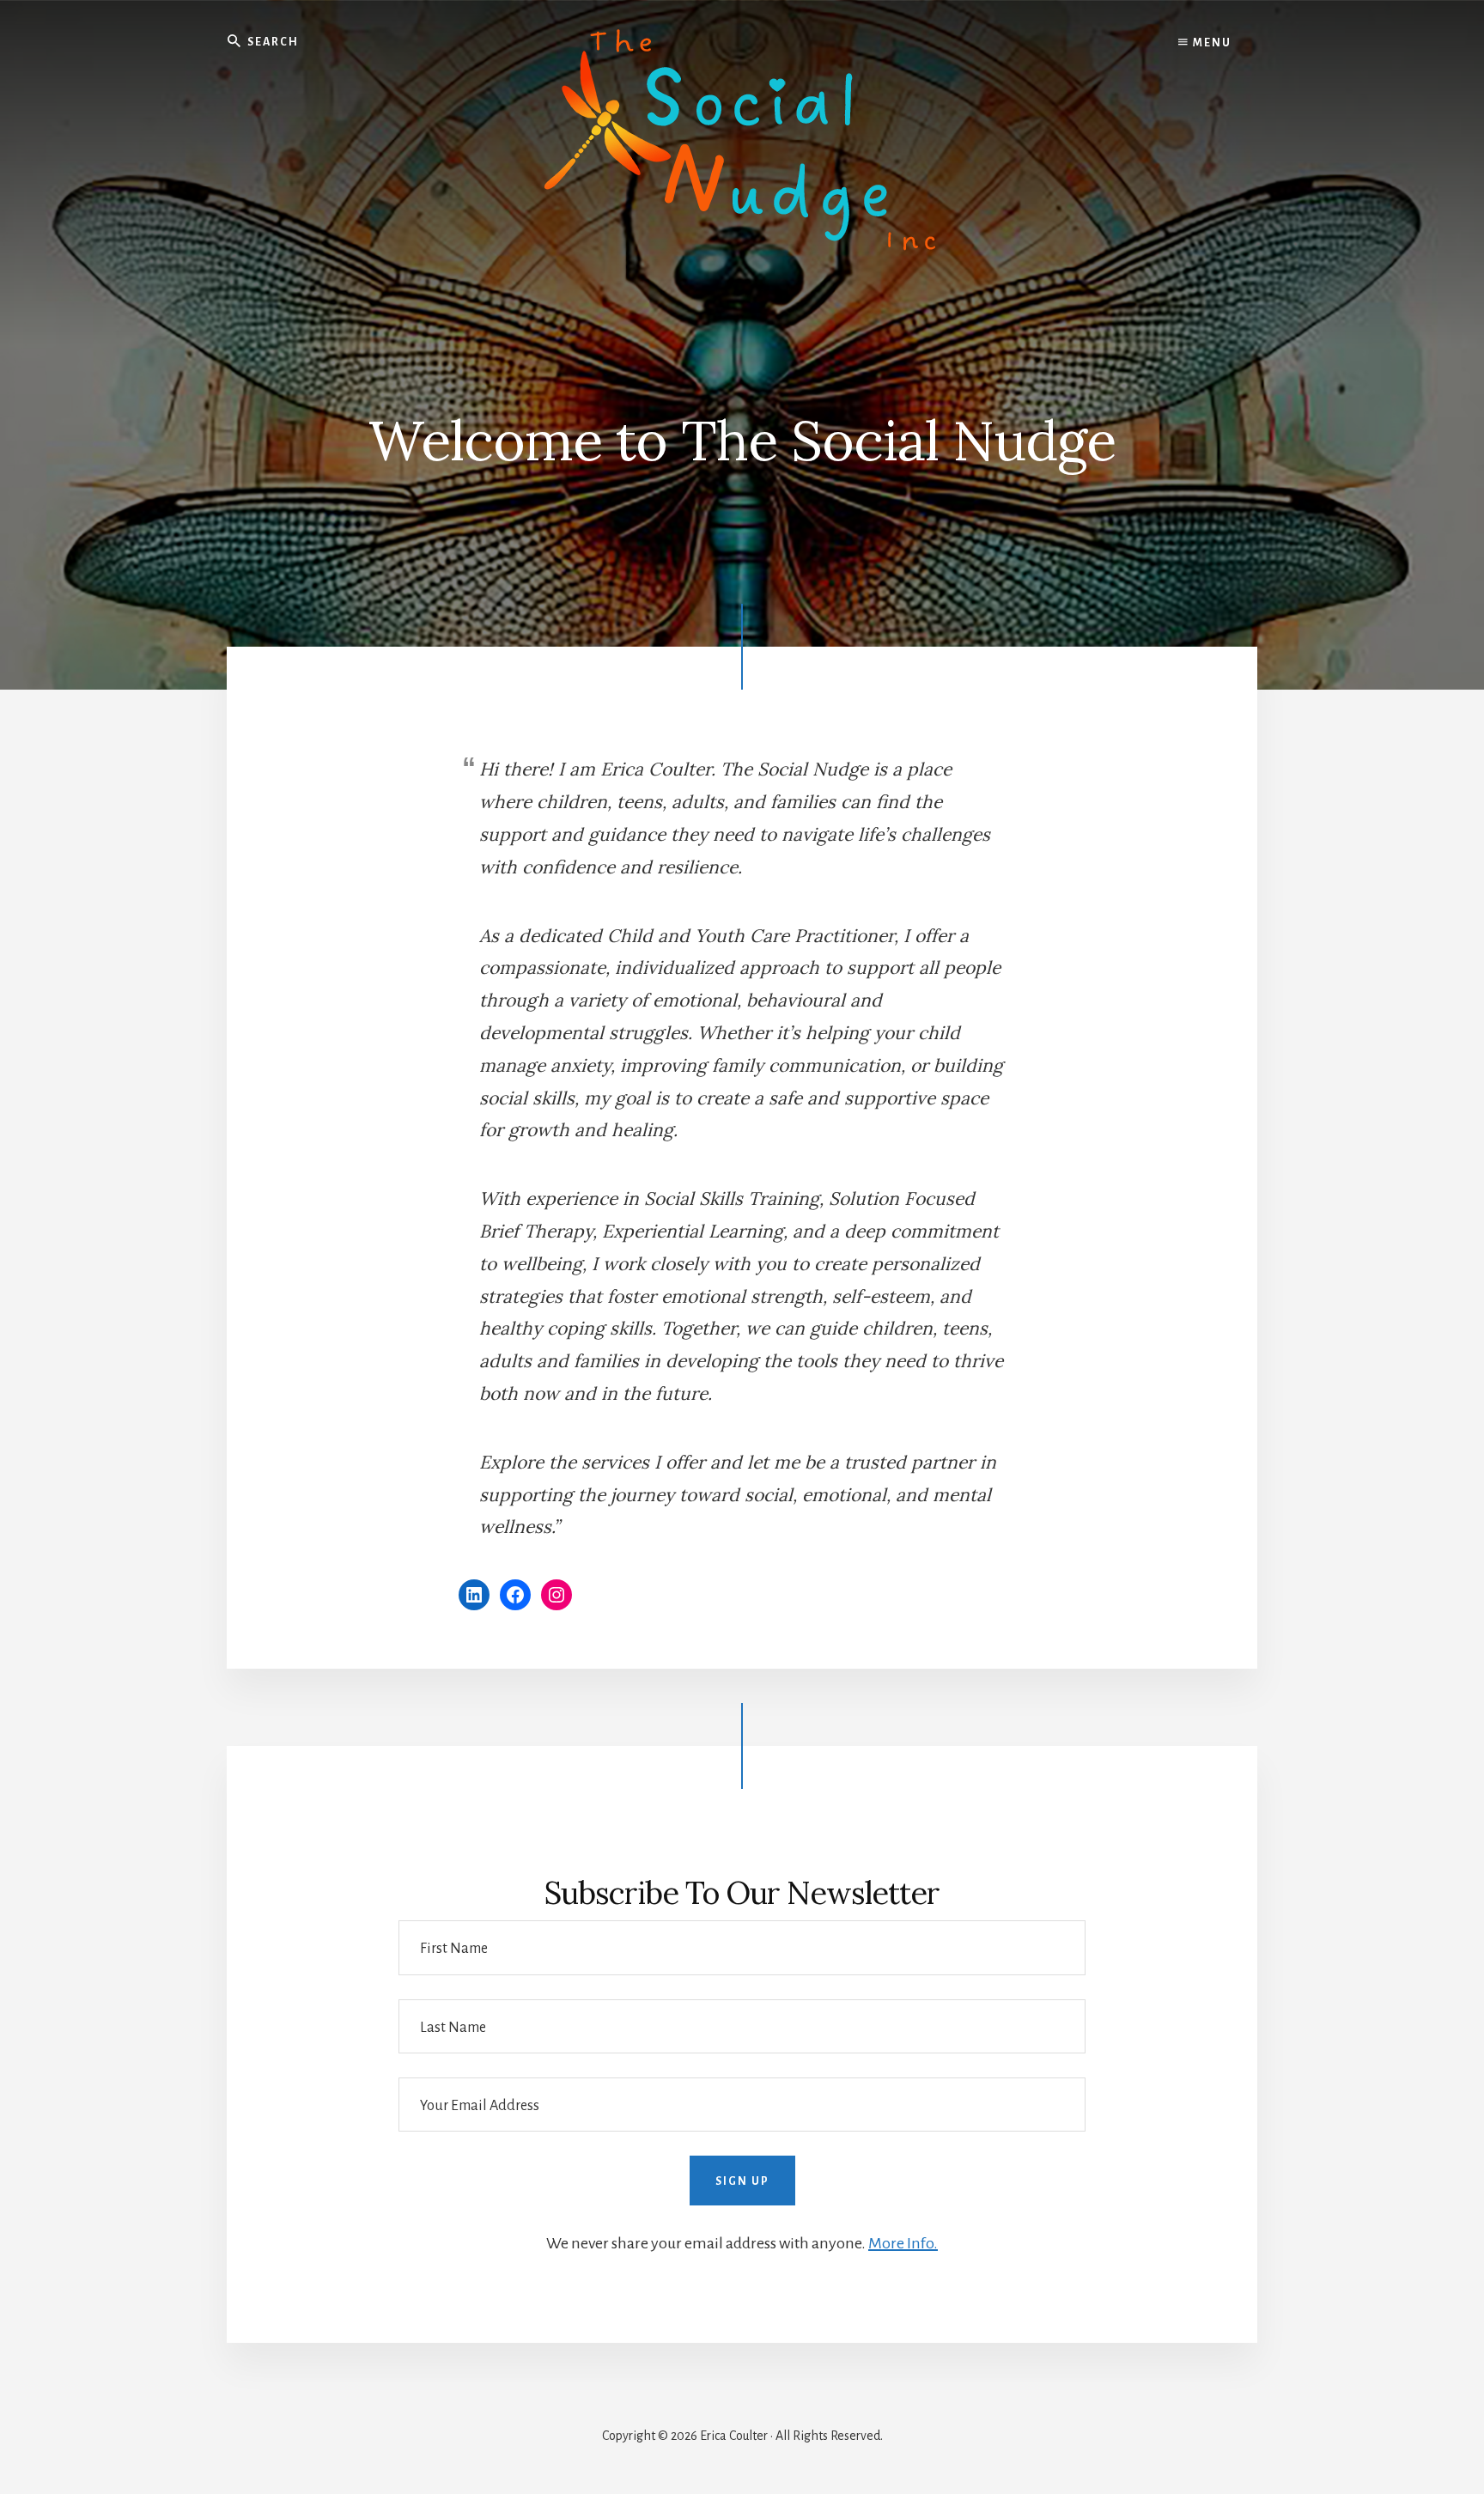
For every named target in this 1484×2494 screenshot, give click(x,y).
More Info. (903, 2243)
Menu (1210, 43)
